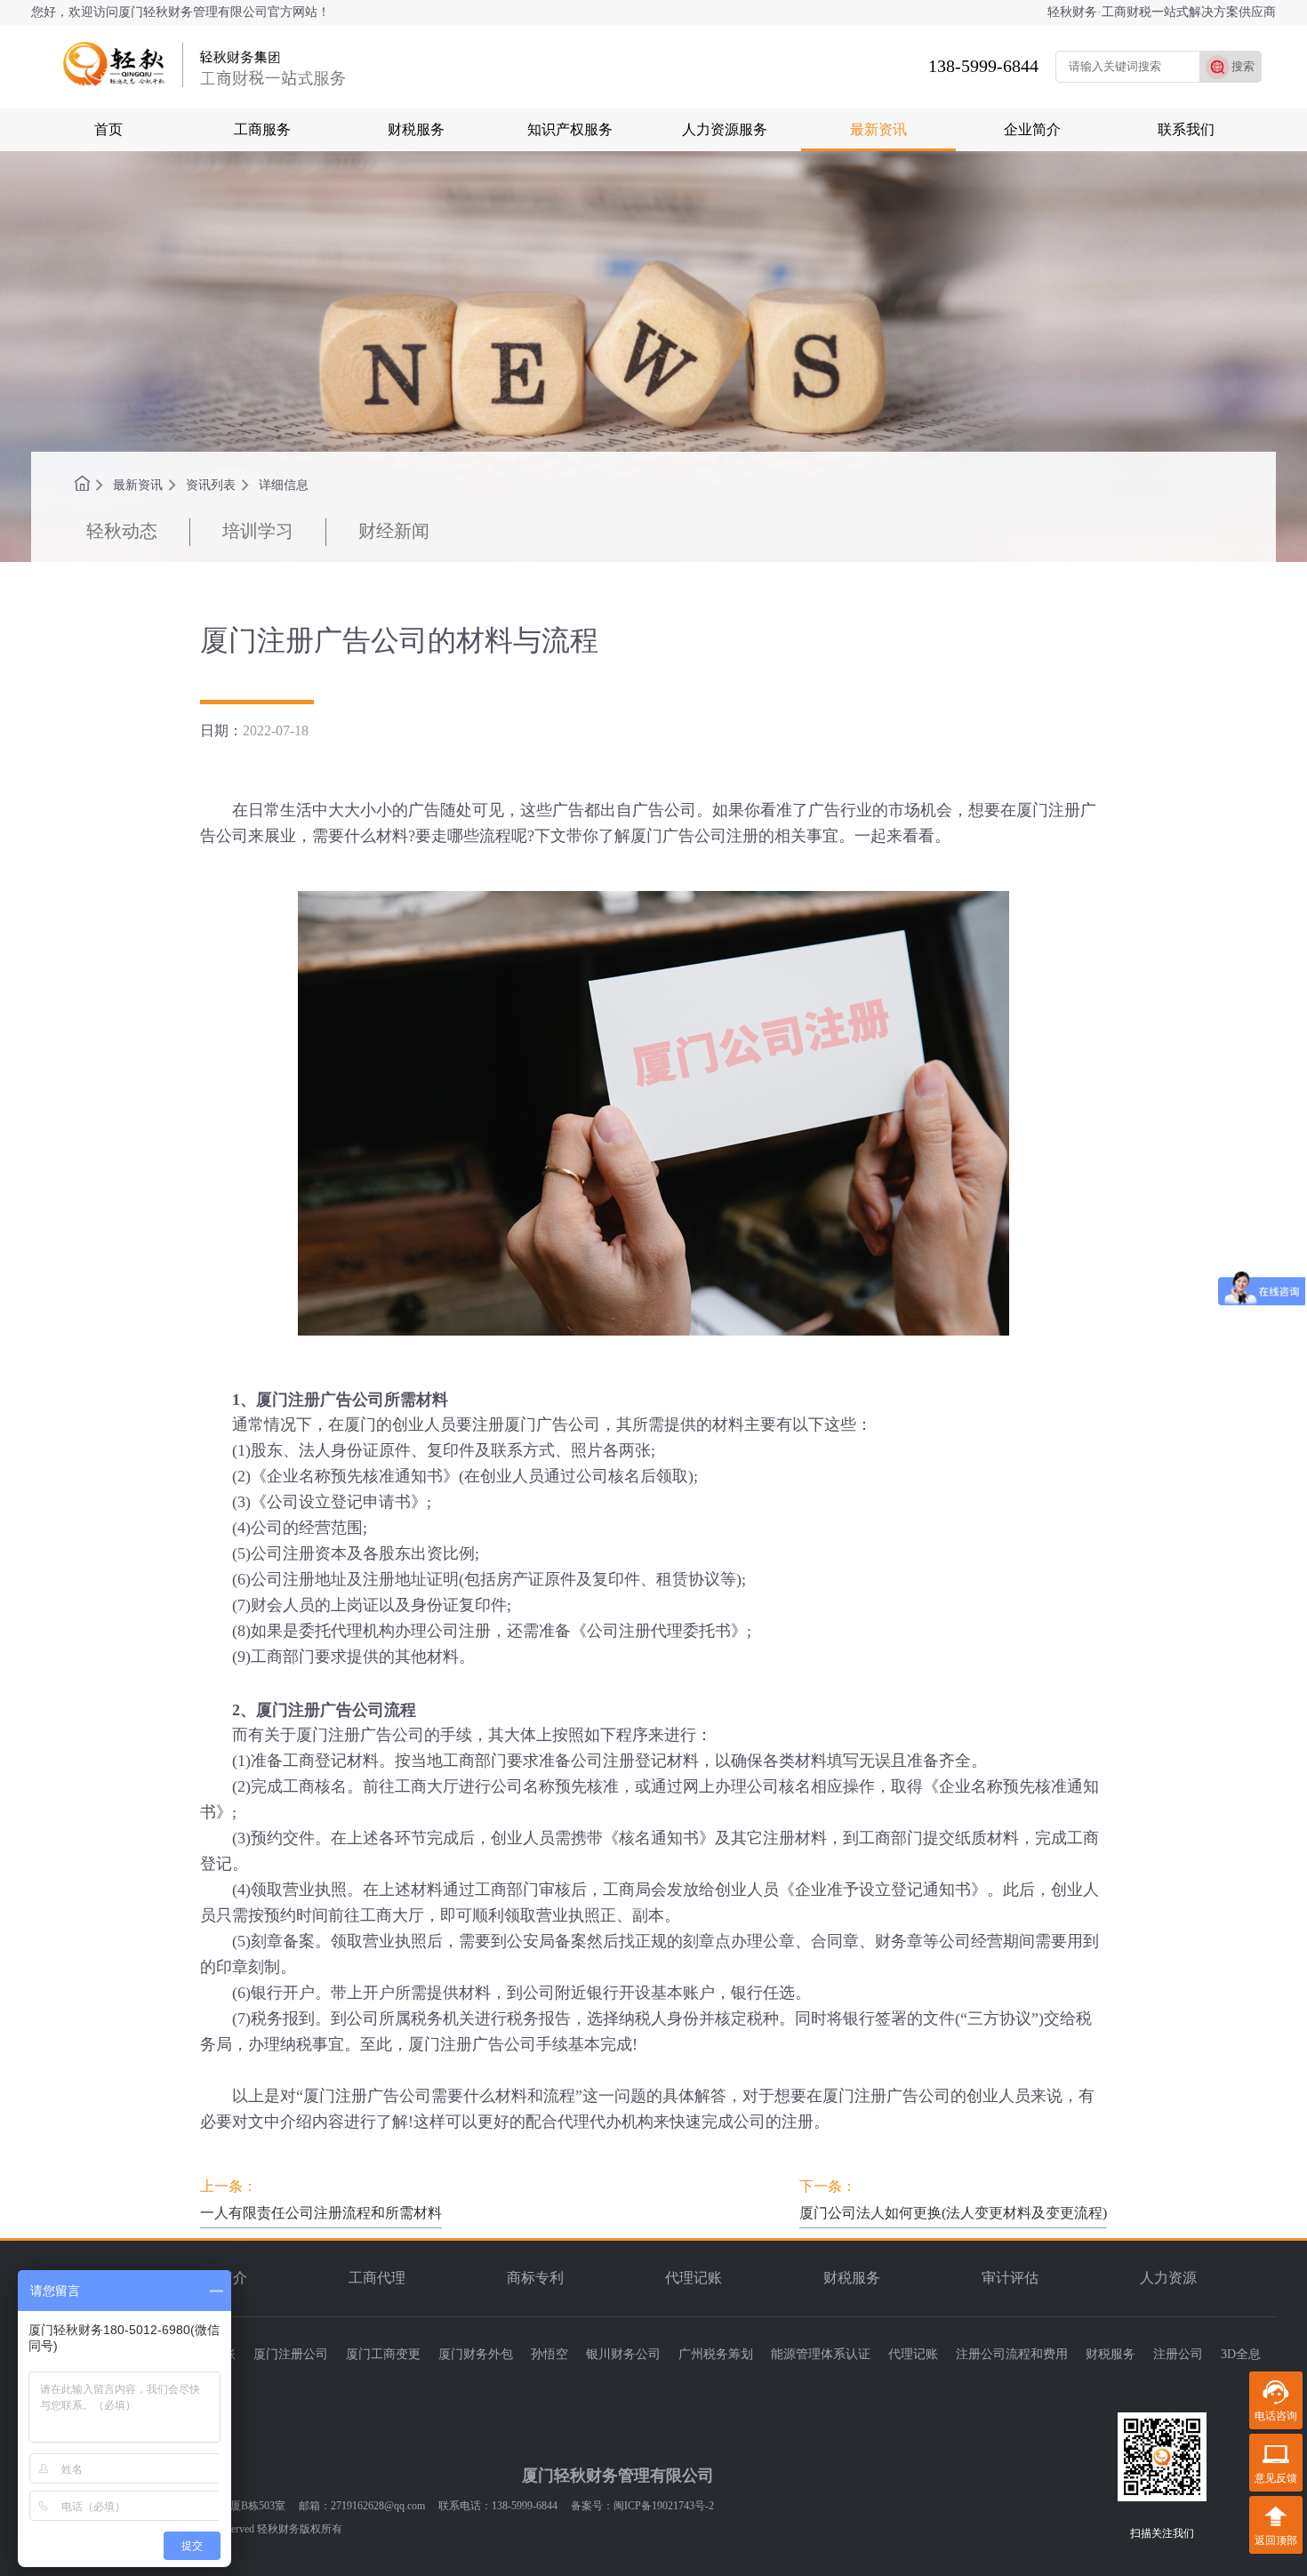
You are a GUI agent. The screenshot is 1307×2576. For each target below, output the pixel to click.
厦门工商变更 (383, 2354)
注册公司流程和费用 (1012, 2354)
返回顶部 (1276, 2540)
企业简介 (1032, 129)
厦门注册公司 (291, 2354)
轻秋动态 (122, 531)
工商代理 (377, 2278)
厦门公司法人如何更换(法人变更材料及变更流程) (953, 2213)
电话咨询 (1276, 2416)
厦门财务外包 (476, 2354)
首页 (108, 129)
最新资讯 (878, 129)
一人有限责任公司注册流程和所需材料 (321, 2213)
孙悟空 (549, 2354)
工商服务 (262, 129)
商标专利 (535, 2278)
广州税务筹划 (716, 2354)
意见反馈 (1276, 2478)
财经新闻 (394, 531)
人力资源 (1168, 2278)
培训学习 (258, 531)
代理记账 (694, 2278)
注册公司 (1178, 2354)
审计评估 (1010, 2278)
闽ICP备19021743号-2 (664, 2506)
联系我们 (1186, 129)
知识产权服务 (570, 129)
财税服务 (416, 129)
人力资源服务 (725, 129)
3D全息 (1241, 2354)
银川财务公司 (623, 2354)
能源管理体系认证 (821, 2354)
